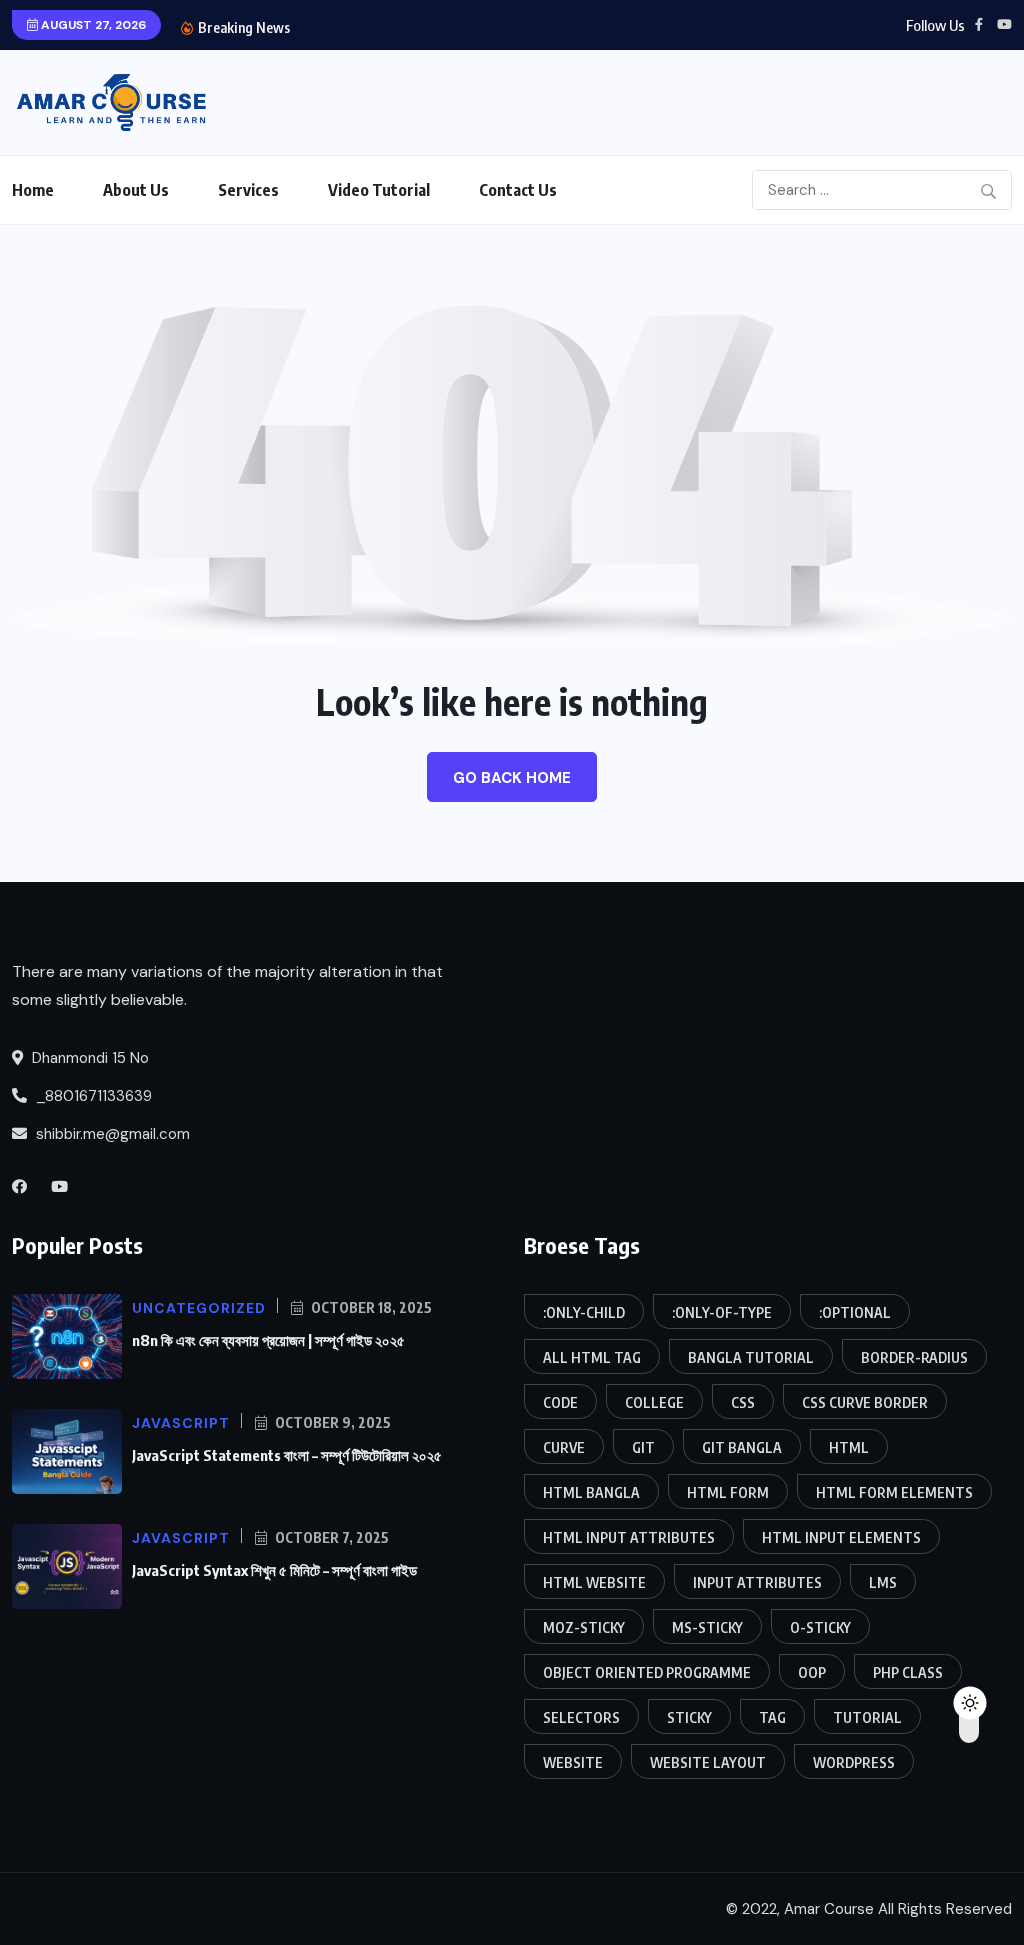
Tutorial (867, 1717)
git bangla (742, 1447)
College (654, 1402)
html (849, 1447)
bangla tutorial (751, 1357)
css (743, 1402)
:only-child (584, 1312)
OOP (812, 1672)
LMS (883, 1582)
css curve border (865, 1402)
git (643, 1447)
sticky (689, 1717)
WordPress (854, 1762)
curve (564, 1447)
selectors (581, 1717)
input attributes (757, 1582)
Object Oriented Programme (647, 1672)
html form (728, 1492)
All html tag (592, 1357)
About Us (136, 190)
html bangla (591, 1492)
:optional (855, 1312)
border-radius (914, 1357)
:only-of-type (722, 1312)
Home (33, 190)
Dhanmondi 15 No (88, 1058)
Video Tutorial (379, 190)
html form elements (894, 1492)
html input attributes (629, 1537)
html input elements (841, 1537)
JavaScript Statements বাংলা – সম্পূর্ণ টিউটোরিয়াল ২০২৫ (287, 1455)
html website (594, 1582)
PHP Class (908, 1672)
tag (772, 1717)
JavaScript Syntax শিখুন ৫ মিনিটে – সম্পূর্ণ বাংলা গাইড (274, 1570)
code (560, 1402)
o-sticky (820, 1627)
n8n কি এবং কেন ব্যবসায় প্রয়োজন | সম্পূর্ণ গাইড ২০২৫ (268, 1340)
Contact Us (518, 190)
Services (248, 190)
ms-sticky (707, 1627)
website (573, 1762)
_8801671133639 (92, 1096)
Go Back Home (512, 778)
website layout (708, 1762)
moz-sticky (584, 1627)
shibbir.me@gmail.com (113, 1134)
